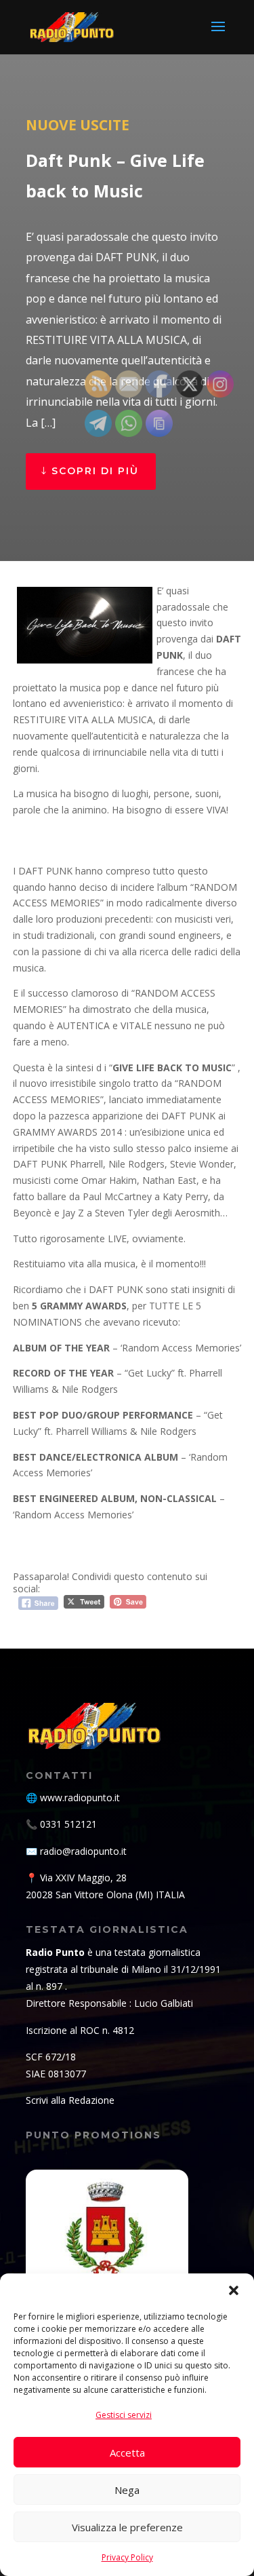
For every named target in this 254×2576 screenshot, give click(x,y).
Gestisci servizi (124, 2415)
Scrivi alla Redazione (70, 2100)
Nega (127, 2490)
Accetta (127, 2453)
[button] (234, 2290)
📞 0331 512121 (61, 1824)
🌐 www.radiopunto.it (73, 1798)
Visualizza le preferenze (127, 2527)
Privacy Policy (127, 2557)
